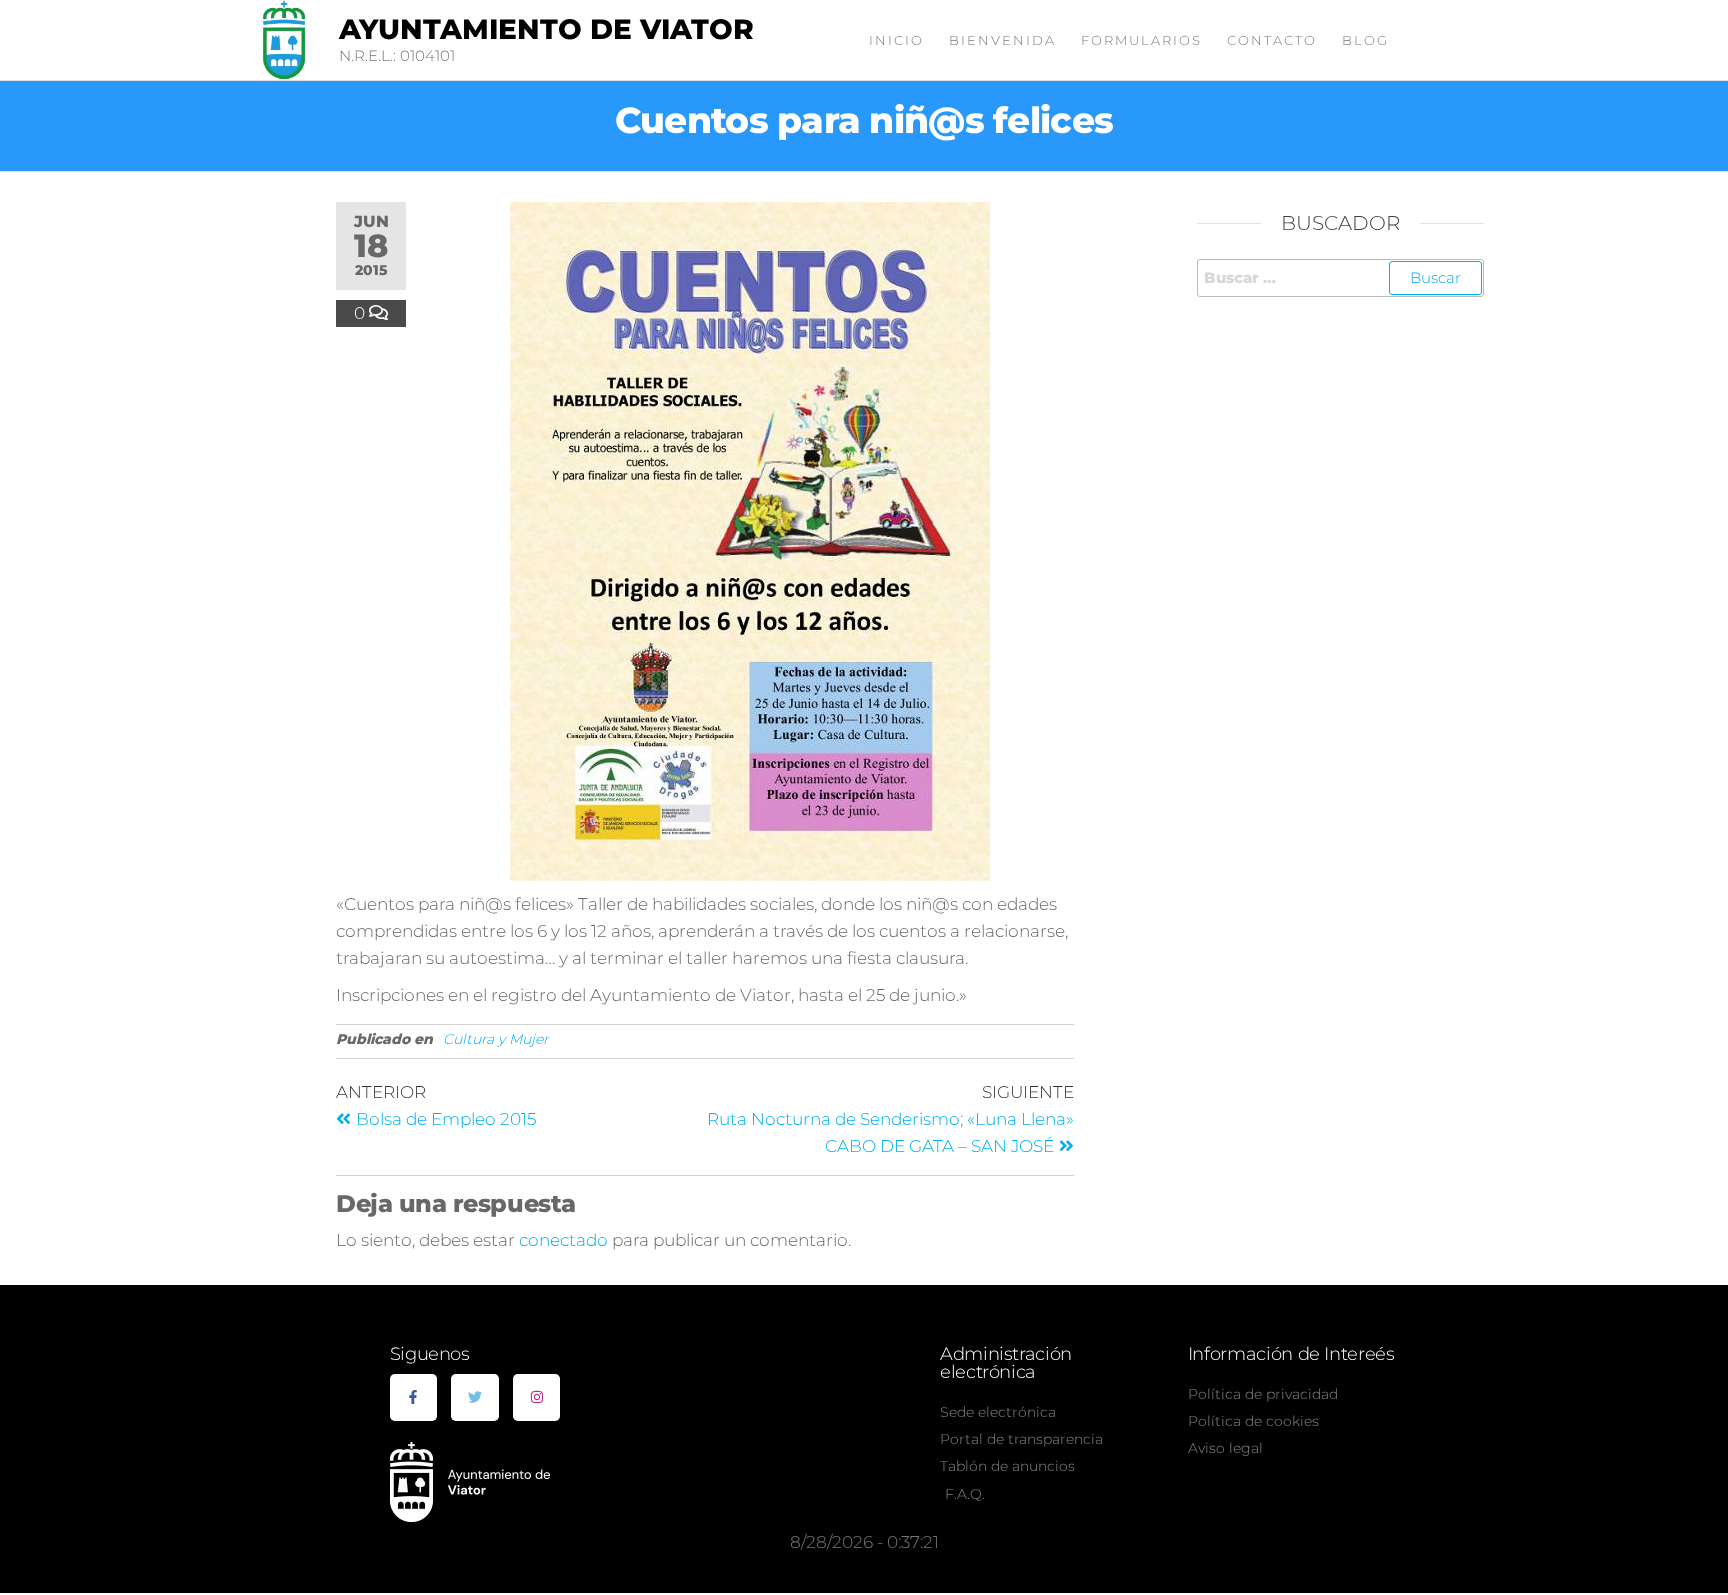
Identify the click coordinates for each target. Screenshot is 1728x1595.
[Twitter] (475, 1398)
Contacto (1272, 40)
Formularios (1141, 40)
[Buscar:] (1341, 278)
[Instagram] (537, 1398)
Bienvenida (1002, 40)
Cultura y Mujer (496, 1039)
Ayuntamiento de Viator (546, 29)
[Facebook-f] (414, 1398)
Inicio (896, 40)
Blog (1365, 40)
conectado (563, 1240)
